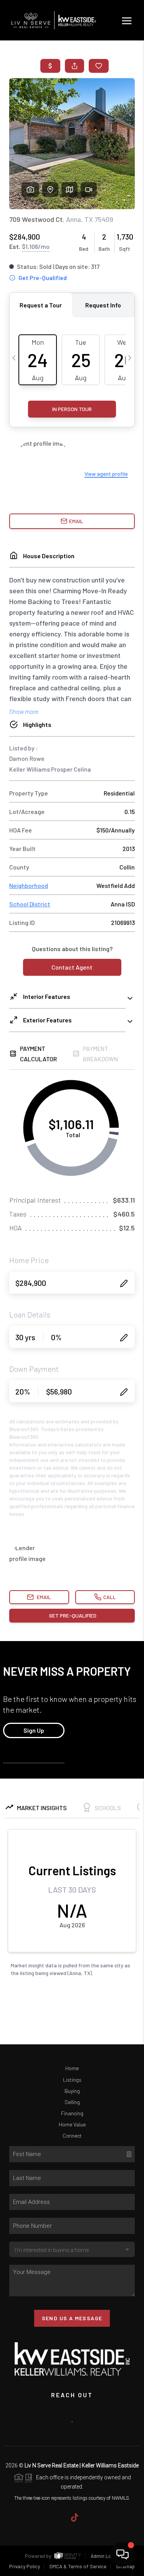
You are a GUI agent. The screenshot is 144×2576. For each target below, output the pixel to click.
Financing (72, 2113)
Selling (72, 2102)
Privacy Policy (25, 2566)
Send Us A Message (72, 2318)
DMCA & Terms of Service (78, 2566)
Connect (72, 2135)
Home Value (72, 2124)
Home (72, 2068)
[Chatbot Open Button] (122, 2554)
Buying (72, 2091)
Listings (72, 2080)
